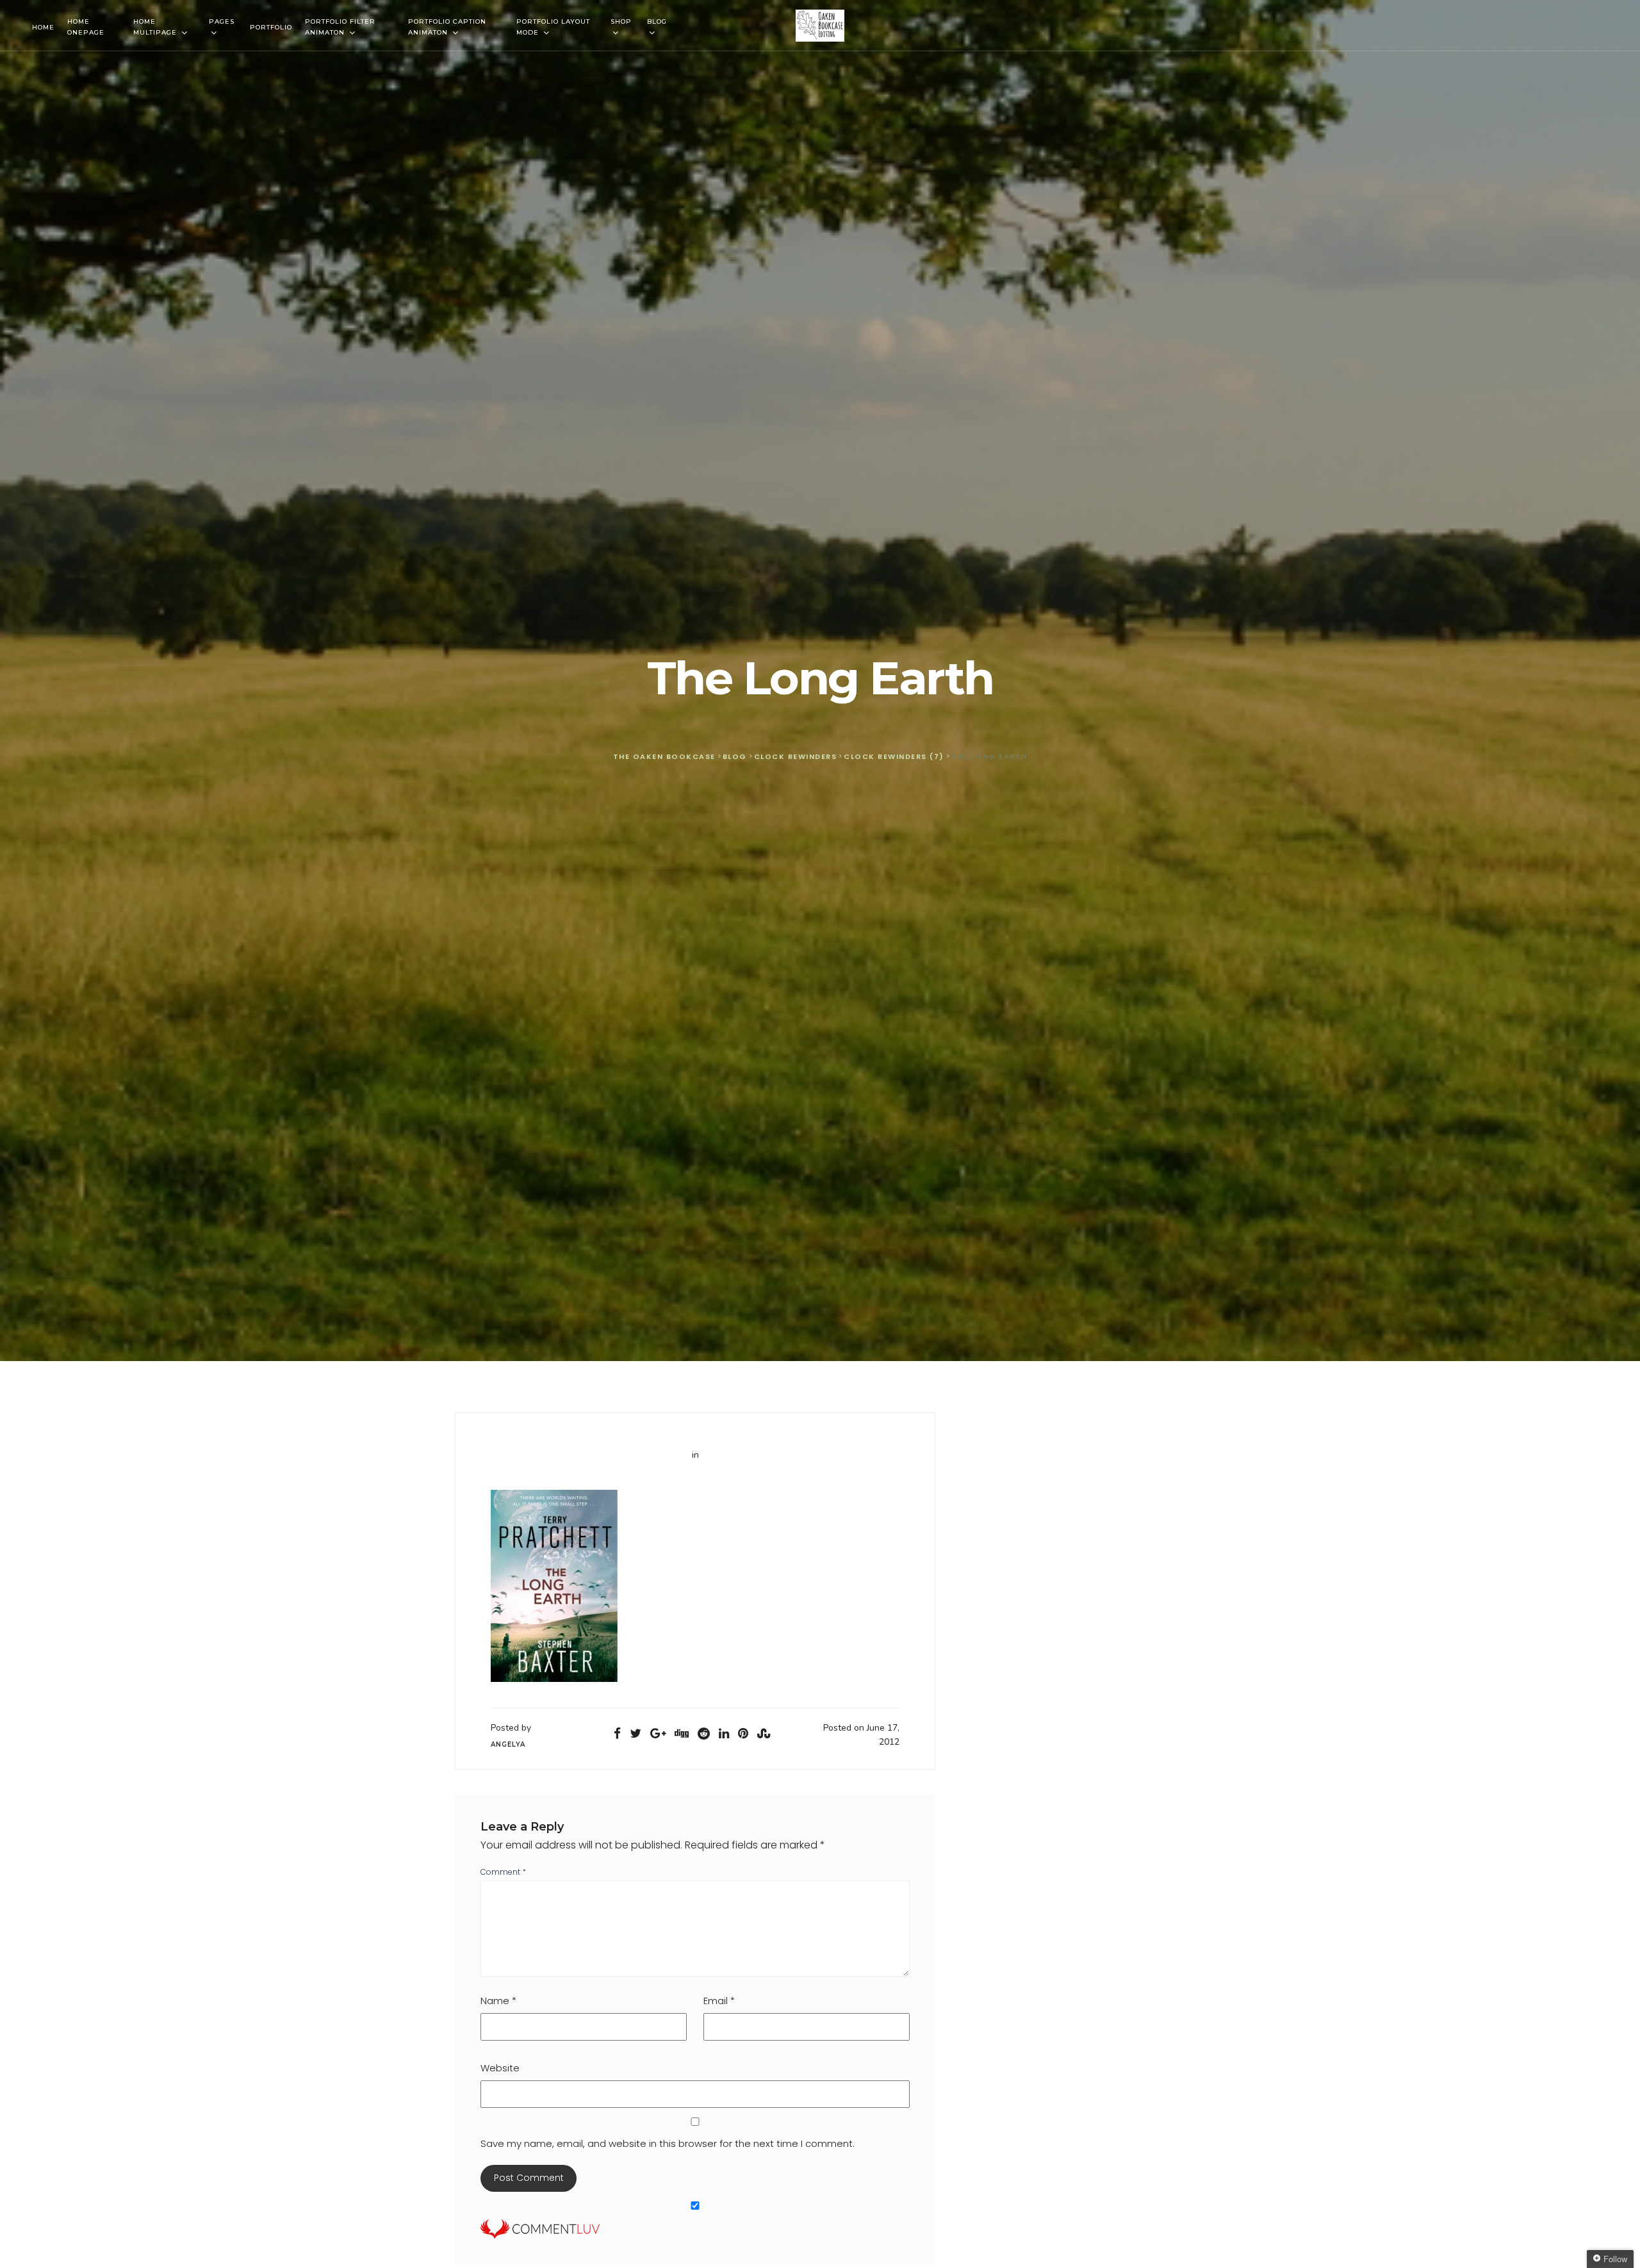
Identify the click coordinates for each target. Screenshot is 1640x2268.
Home (43, 27)
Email (719, 2001)
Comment (503, 1872)
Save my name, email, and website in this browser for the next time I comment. (668, 2143)
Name (498, 2001)
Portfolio (271, 27)
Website (500, 2068)
